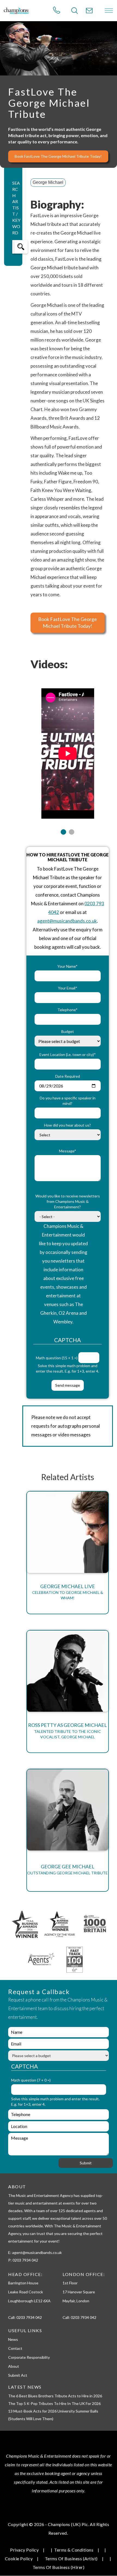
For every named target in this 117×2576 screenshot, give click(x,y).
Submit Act (18, 2375)
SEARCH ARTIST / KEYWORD (16, 208)
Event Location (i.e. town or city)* (68, 1054)
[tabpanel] (68, 750)
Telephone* (67, 1010)
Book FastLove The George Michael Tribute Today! (58, 156)
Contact (15, 2348)
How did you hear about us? (67, 1125)
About (14, 2366)
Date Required (68, 1076)
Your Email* (68, 988)
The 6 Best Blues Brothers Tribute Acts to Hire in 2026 (55, 2396)
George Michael (48, 182)
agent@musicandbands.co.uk (67, 921)
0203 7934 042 (29, 2317)
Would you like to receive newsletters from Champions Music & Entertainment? (68, 1201)
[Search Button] (75, 11)
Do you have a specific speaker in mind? (68, 1101)
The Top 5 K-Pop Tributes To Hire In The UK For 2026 (54, 2403)
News (13, 2339)
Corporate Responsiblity (29, 2357)
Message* (68, 1151)
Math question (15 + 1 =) (57, 1358)
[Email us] (89, 11)
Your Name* (67, 966)
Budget (68, 1031)
